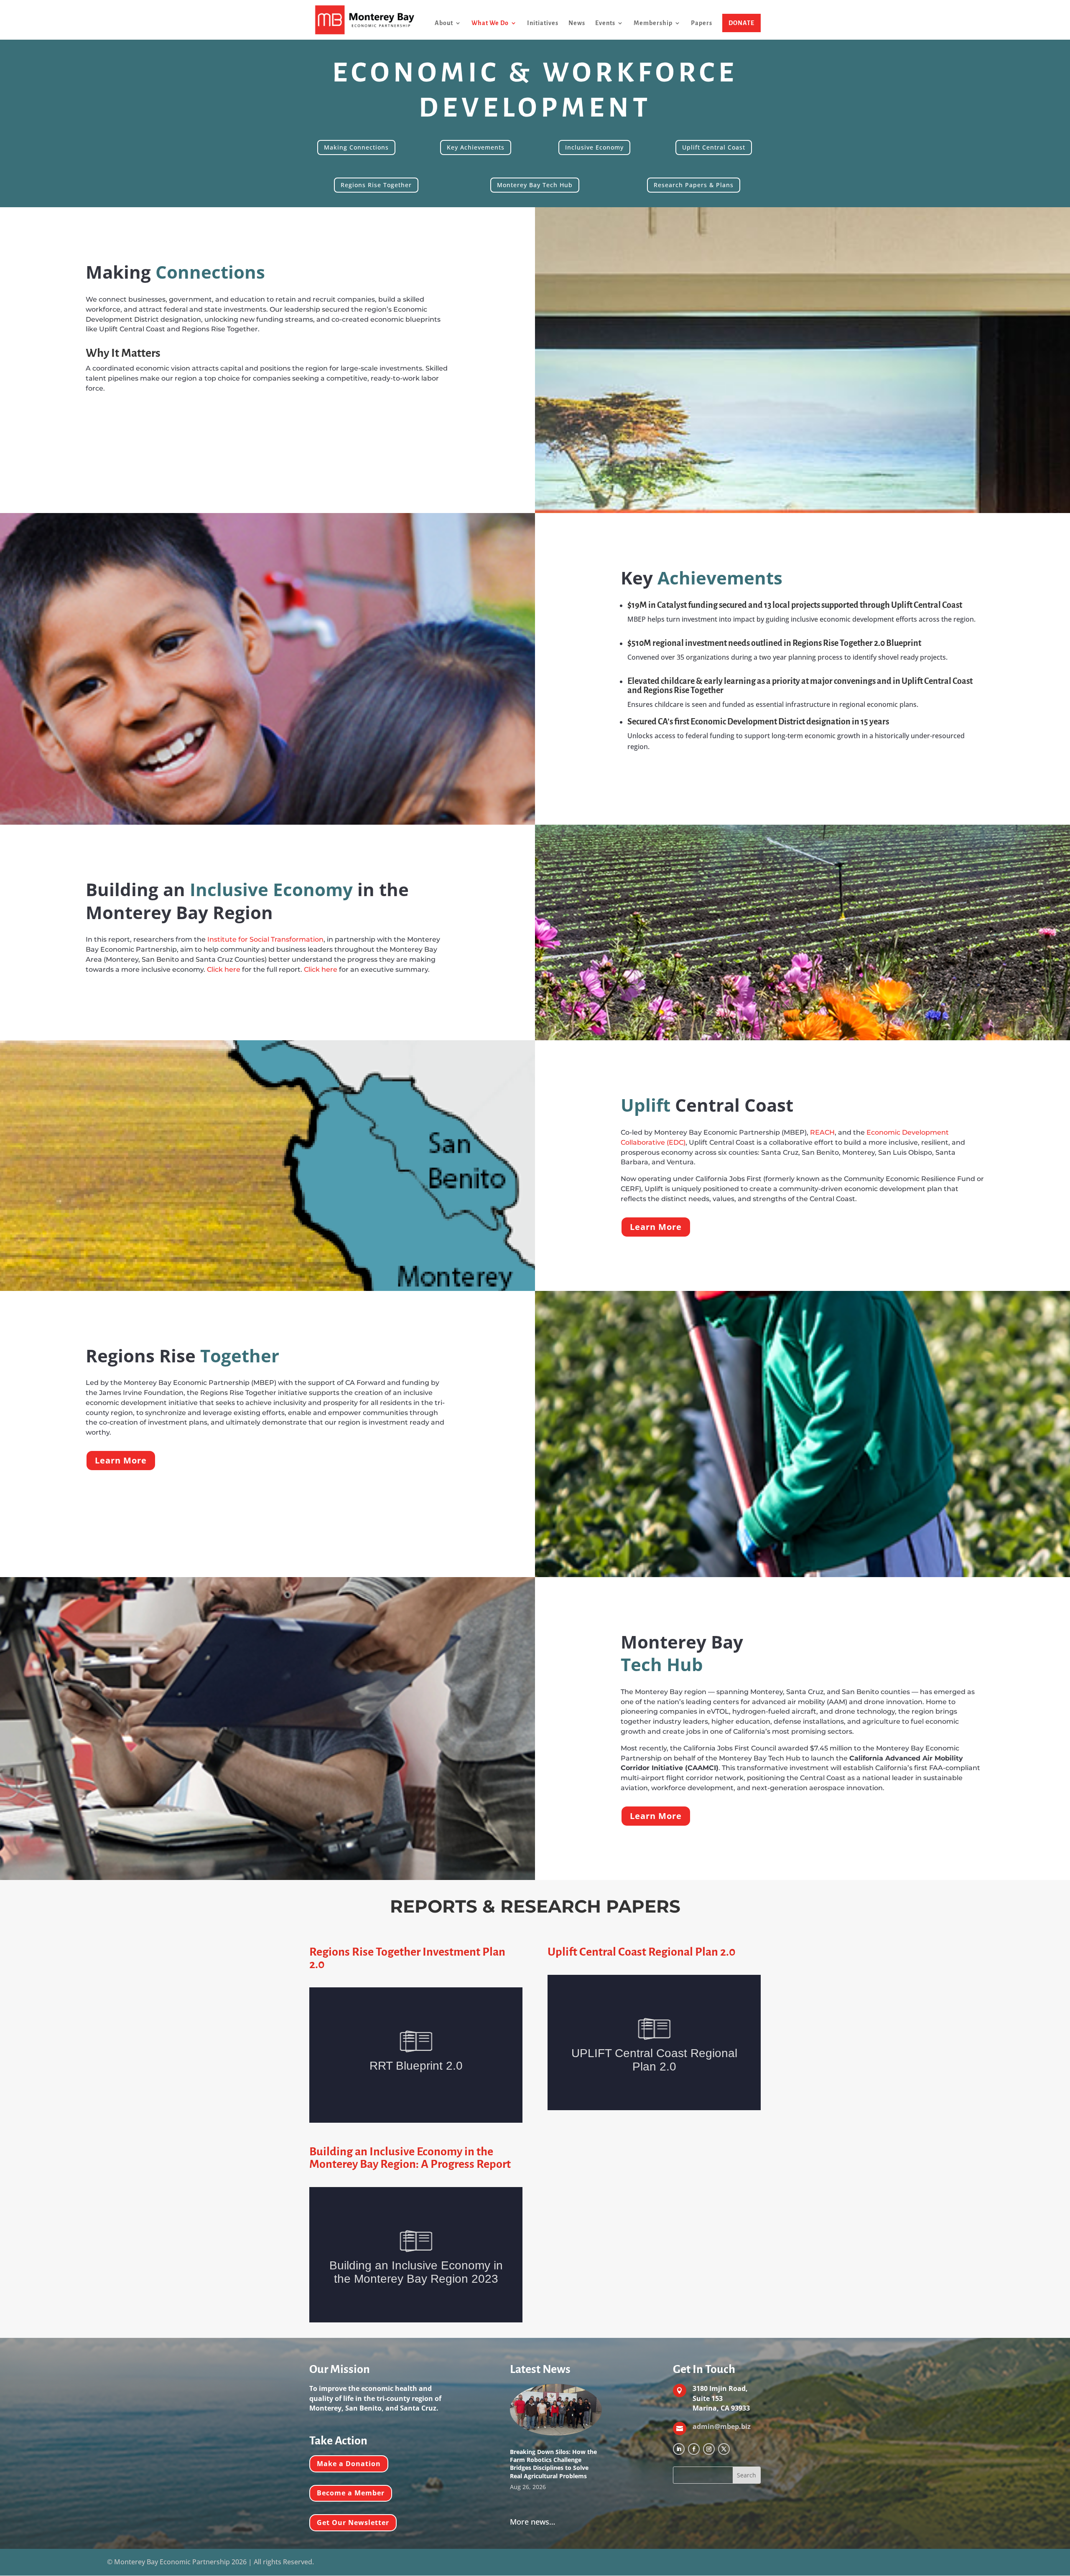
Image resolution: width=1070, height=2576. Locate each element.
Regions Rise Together (376, 185)
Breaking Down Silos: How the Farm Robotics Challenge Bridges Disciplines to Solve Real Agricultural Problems (553, 2464)
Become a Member (351, 2493)
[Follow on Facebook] (694, 2449)
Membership (653, 23)
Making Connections (356, 147)
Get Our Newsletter (353, 2523)
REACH (822, 1132)
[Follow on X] (724, 2449)
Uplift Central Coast (714, 147)
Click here (224, 969)
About (444, 23)
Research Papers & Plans (694, 185)
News (577, 23)
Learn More (656, 1227)
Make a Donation (349, 2464)
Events (605, 23)
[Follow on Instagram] (709, 2449)
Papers (702, 23)
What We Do (490, 23)
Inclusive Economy (594, 147)
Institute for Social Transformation (265, 939)
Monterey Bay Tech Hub (535, 185)
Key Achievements (476, 147)
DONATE (741, 23)
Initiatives (543, 23)
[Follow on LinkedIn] (679, 2449)
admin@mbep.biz (722, 2426)
